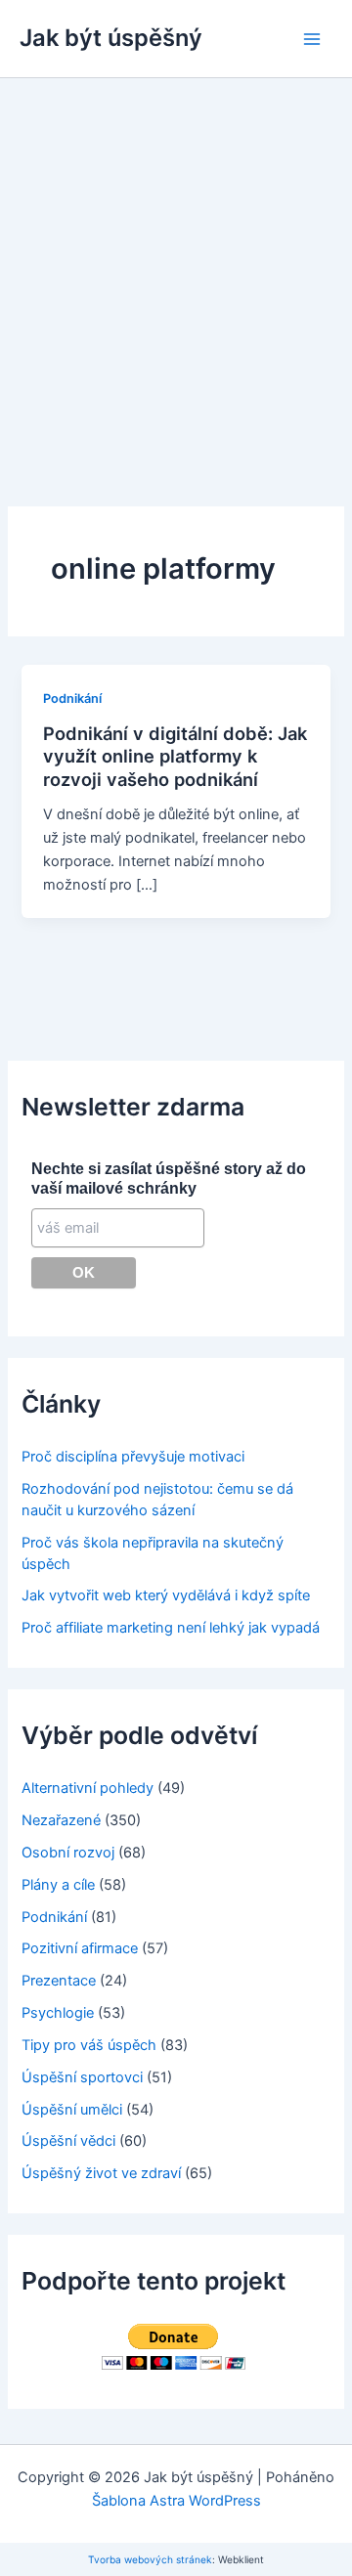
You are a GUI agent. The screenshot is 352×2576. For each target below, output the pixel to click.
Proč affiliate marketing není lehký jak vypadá (171, 1628)
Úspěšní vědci (68, 2141)
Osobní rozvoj (68, 1853)
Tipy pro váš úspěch (89, 2045)
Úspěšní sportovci (82, 2077)
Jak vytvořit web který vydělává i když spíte (166, 1595)
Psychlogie (58, 2013)
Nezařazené (61, 1820)
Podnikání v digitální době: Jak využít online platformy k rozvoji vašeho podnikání (175, 756)
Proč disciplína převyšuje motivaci (133, 1457)
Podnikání (72, 699)
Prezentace (59, 1981)
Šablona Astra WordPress (176, 2501)
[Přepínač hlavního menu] (312, 39)
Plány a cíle (58, 1885)
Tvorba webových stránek (150, 2559)
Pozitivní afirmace (80, 1948)
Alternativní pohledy (88, 1788)
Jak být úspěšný (111, 38)
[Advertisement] (176, 264)
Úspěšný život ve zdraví (101, 2173)
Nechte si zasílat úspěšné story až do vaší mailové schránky (169, 1179)
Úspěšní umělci (72, 2110)
